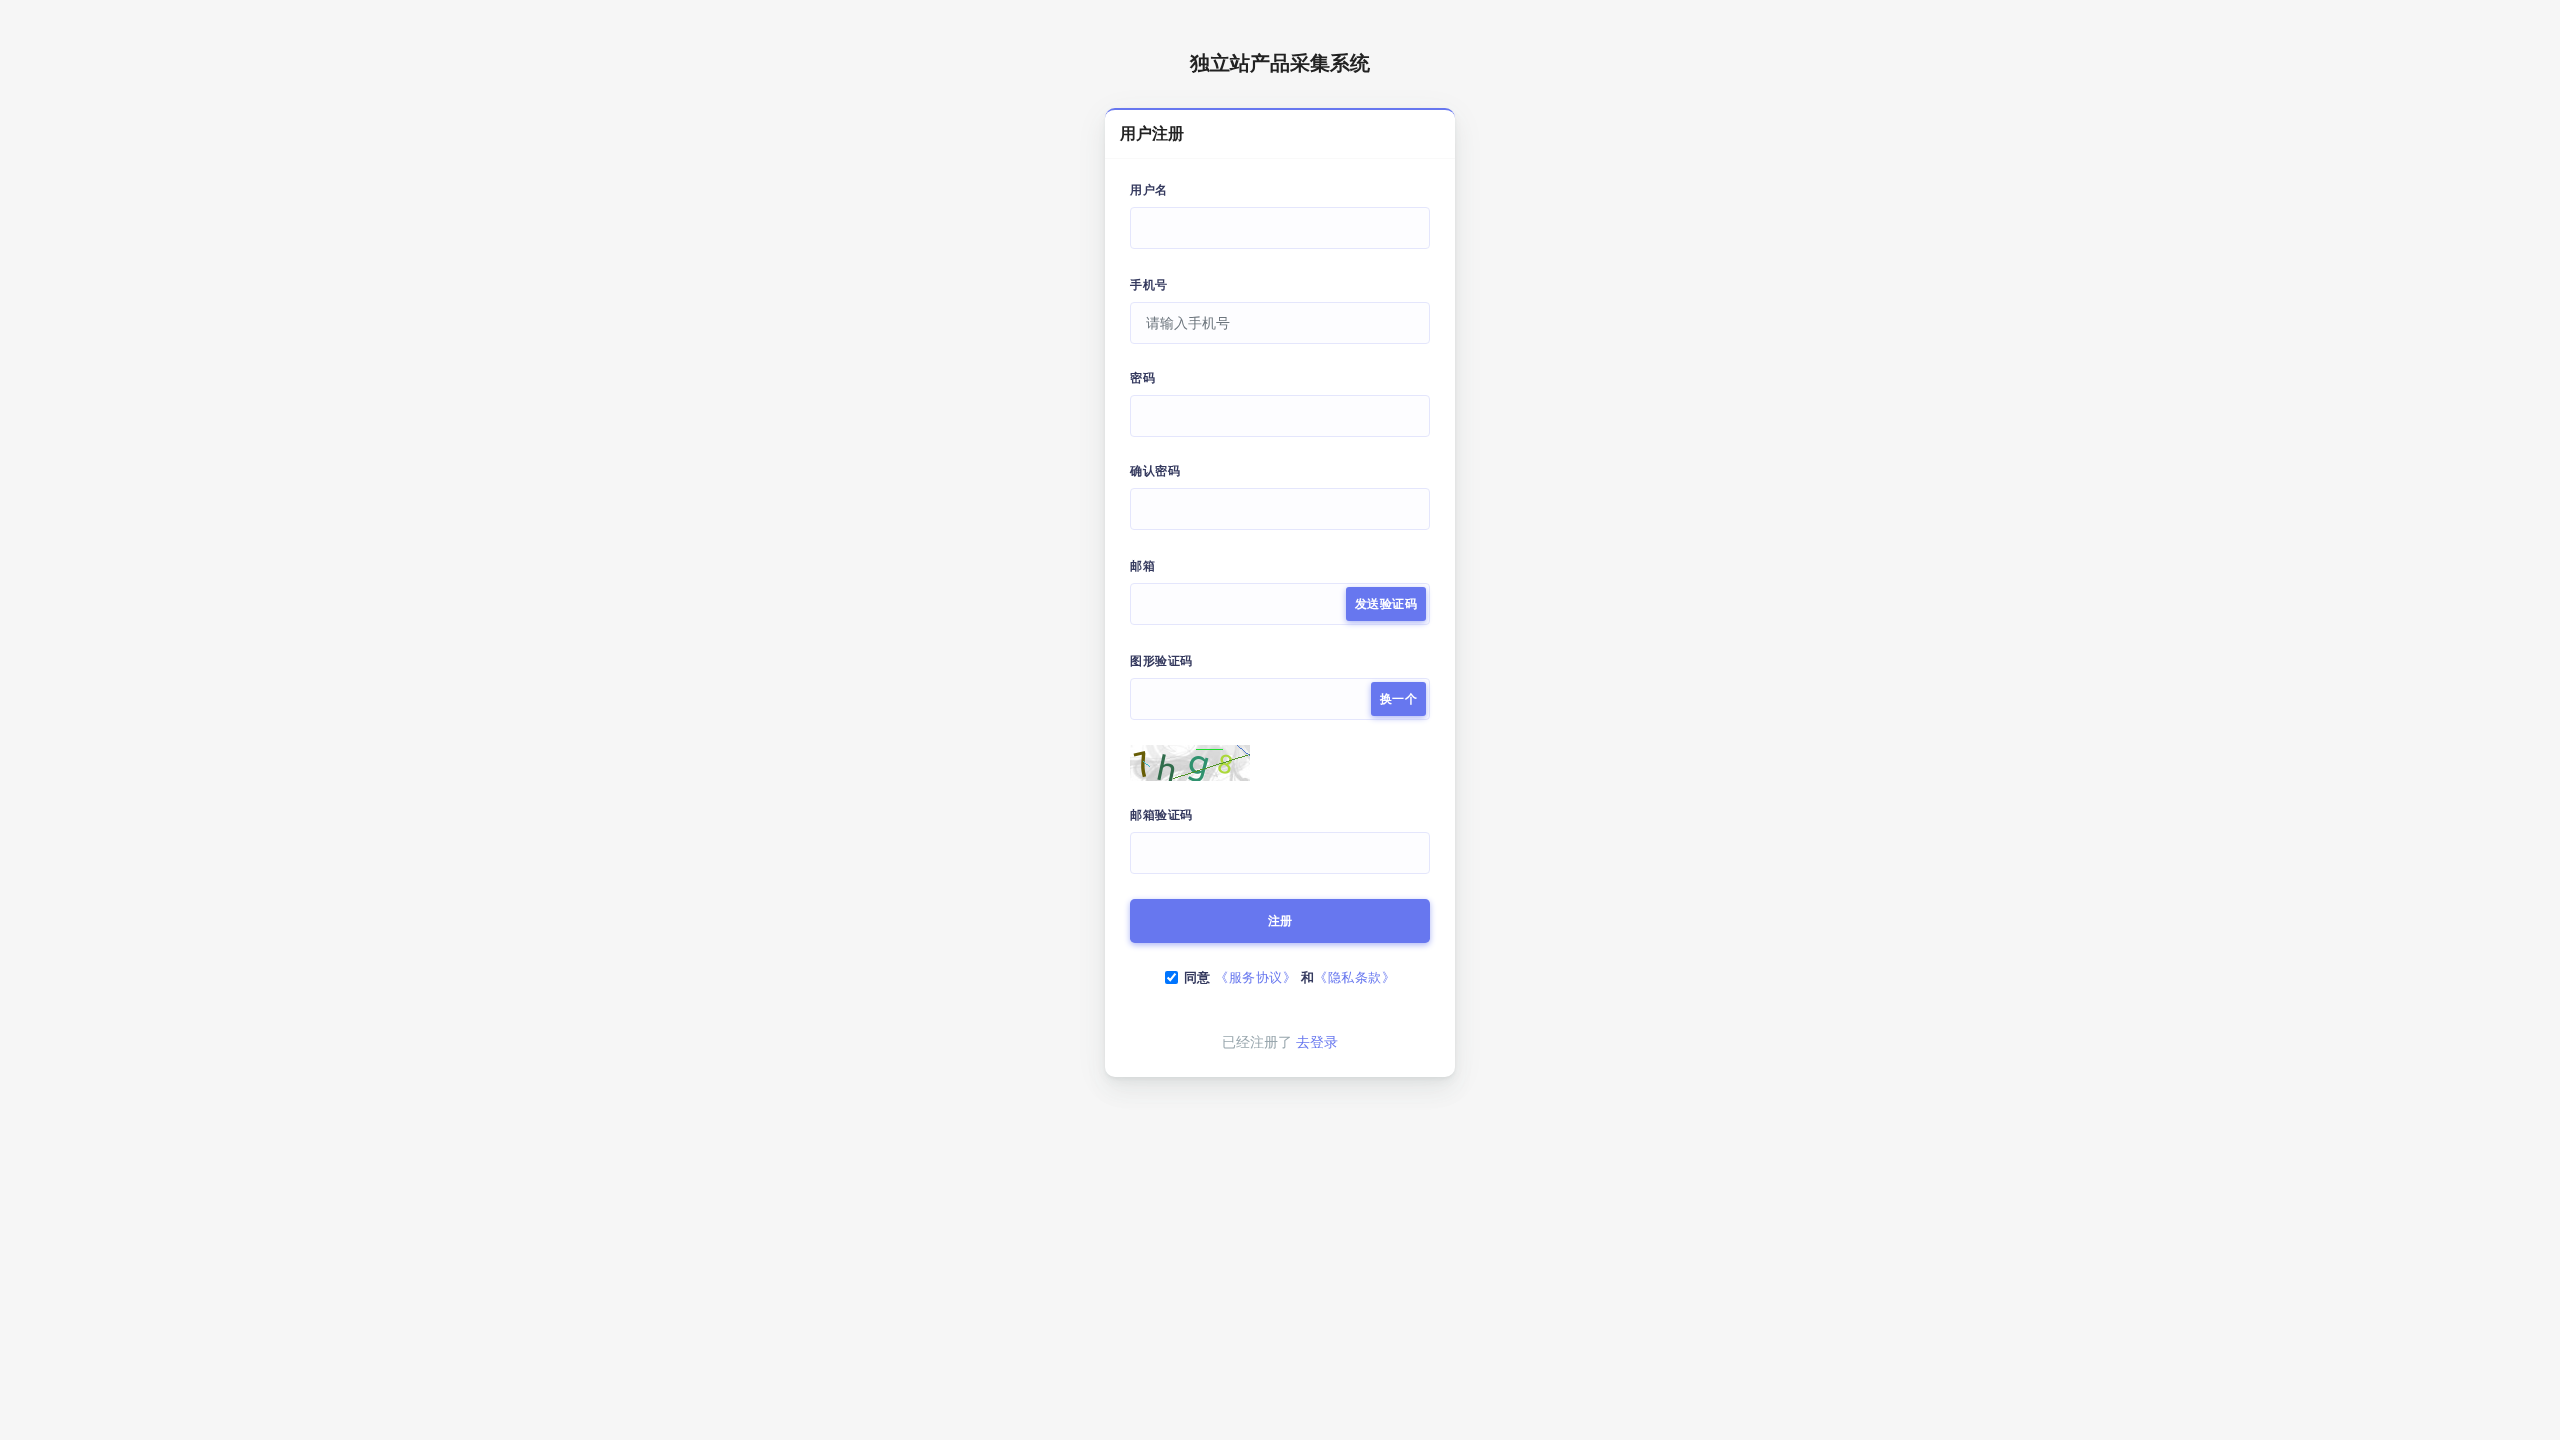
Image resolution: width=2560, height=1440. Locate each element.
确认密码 (1155, 471)
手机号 (1149, 285)
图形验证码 (1161, 661)
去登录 (1317, 1042)
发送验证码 (1386, 604)
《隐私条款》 (1354, 977)
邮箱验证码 (1161, 815)
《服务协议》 (1255, 977)
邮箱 (1142, 566)
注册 (1280, 921)
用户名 (1149, 190)
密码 (1142, 378)
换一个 (1399, 699)
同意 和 (1290, 977)
